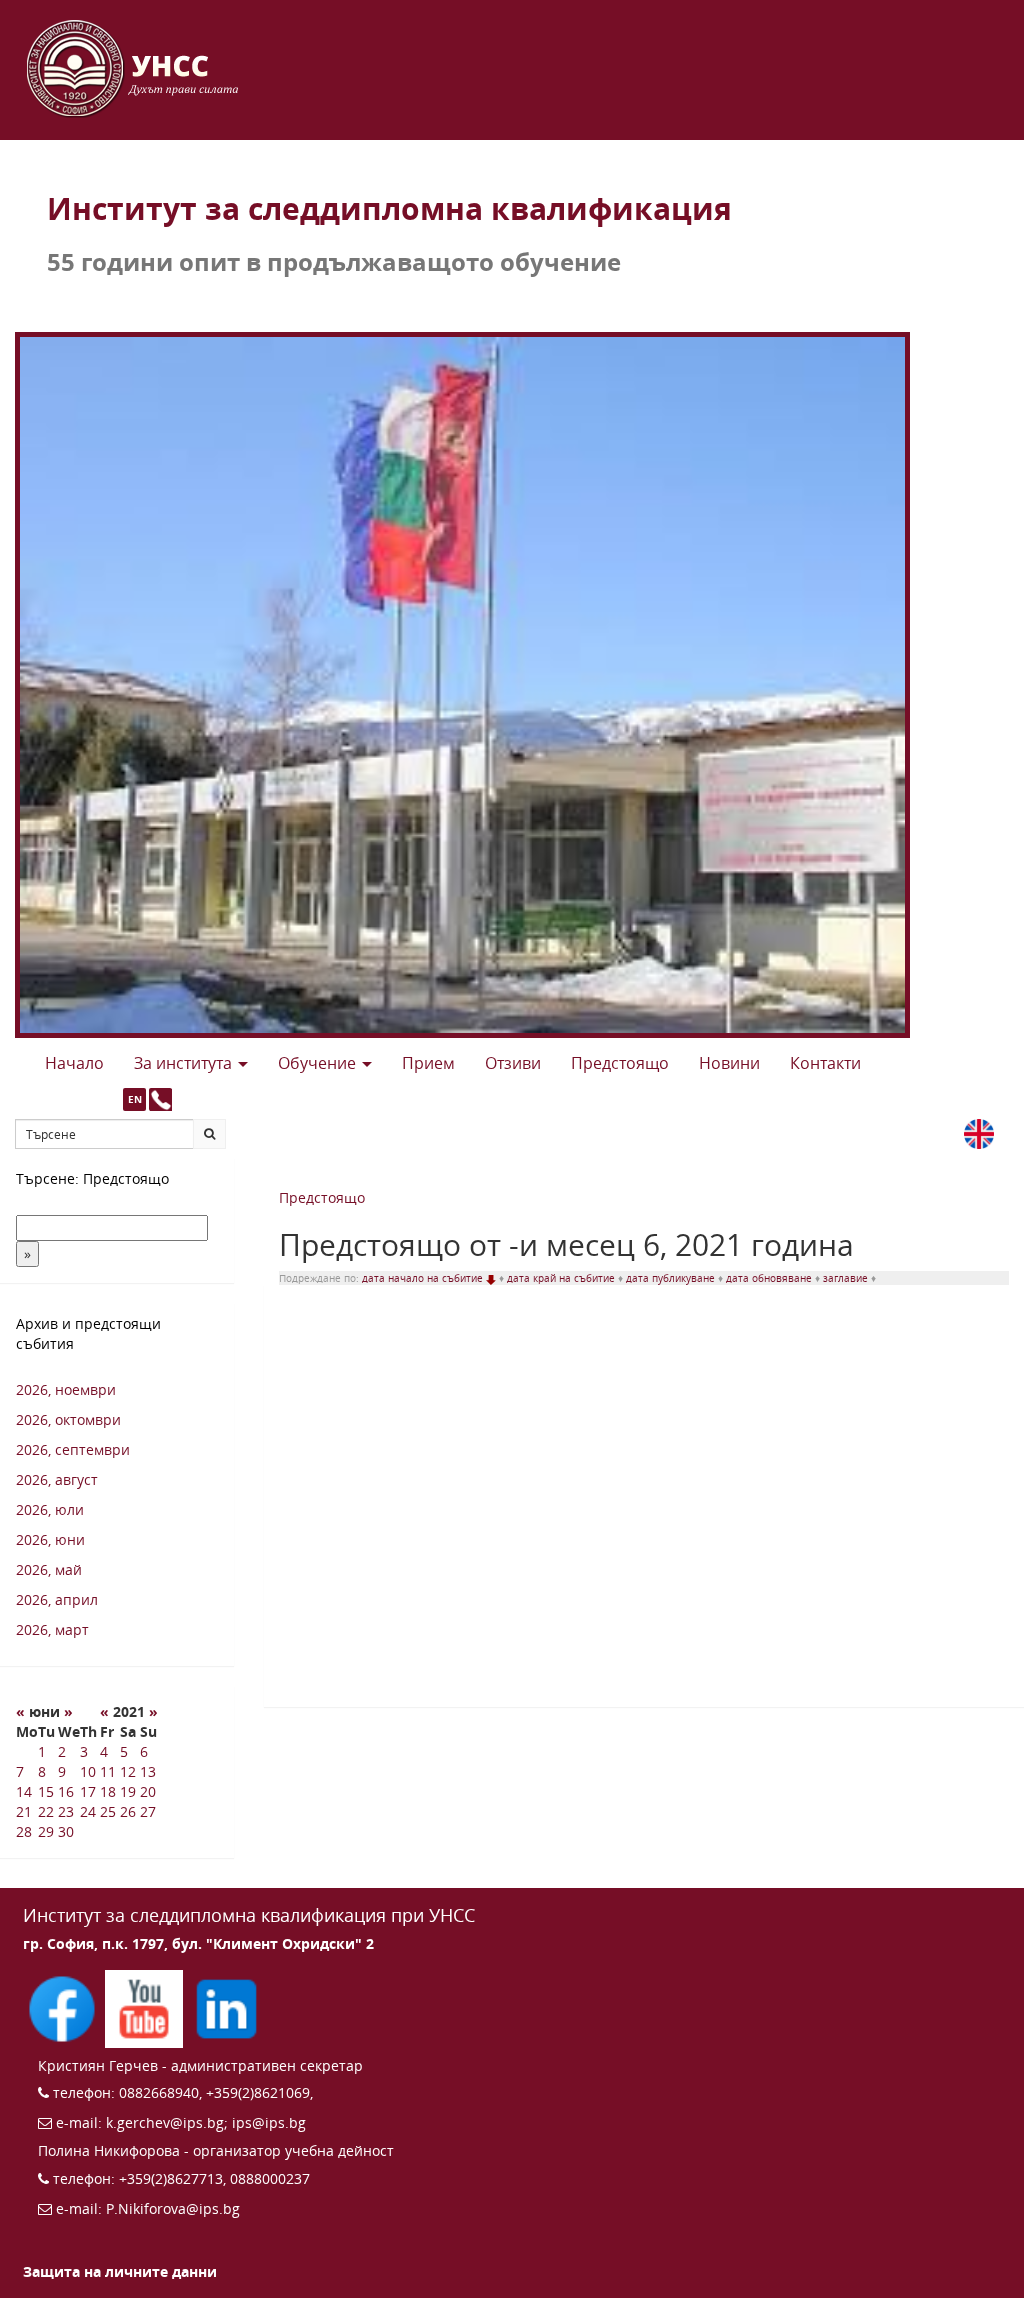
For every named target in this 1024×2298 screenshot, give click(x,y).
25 (108, 1811)
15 (46, 1791)
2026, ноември (66, 1389)
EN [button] (135, 1099)
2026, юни (50, 1539)
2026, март (52, 1629)
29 (46, 1831)
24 (88, 1811)
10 (88, 1771)
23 (66, 1811)
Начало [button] (74, 1063)
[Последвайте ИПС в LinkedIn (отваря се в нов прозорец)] (226, 2006)
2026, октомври (68, 1419)
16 (66, 1791)
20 (148, 1791)
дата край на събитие (562, 1278)
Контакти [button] (825, 1063)
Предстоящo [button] (620, 1063)
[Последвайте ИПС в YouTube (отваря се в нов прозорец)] (146, 2006)
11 (108, 1771)
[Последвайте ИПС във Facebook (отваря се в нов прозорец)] (64, 2006)
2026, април (57, 1599)
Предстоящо (322, 1197)
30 (66, 1831)
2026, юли (50, 1509)
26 (128, 1811)
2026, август (57, 1479)
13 (148, 1771)
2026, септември (73, 1449)
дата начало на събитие (424, 1278)
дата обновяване (770, 1278)
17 (88, 1791)
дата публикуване (672, 1278)
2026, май (49, 1569)
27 (148, 1811)
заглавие (847, 1278)
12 (128, 1771)
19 (128, 1791)
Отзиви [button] (513, 1063)
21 (24, 1811)
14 (24, 1791)
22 (46, 1811)
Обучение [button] (319, 1063)
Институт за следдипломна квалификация (389, 208)
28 (24, 1831)
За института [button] (185, 1063)
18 (108, 1791)
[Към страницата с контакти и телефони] (160, 1099)
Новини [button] (729, 1063)
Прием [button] (428, 1063)
